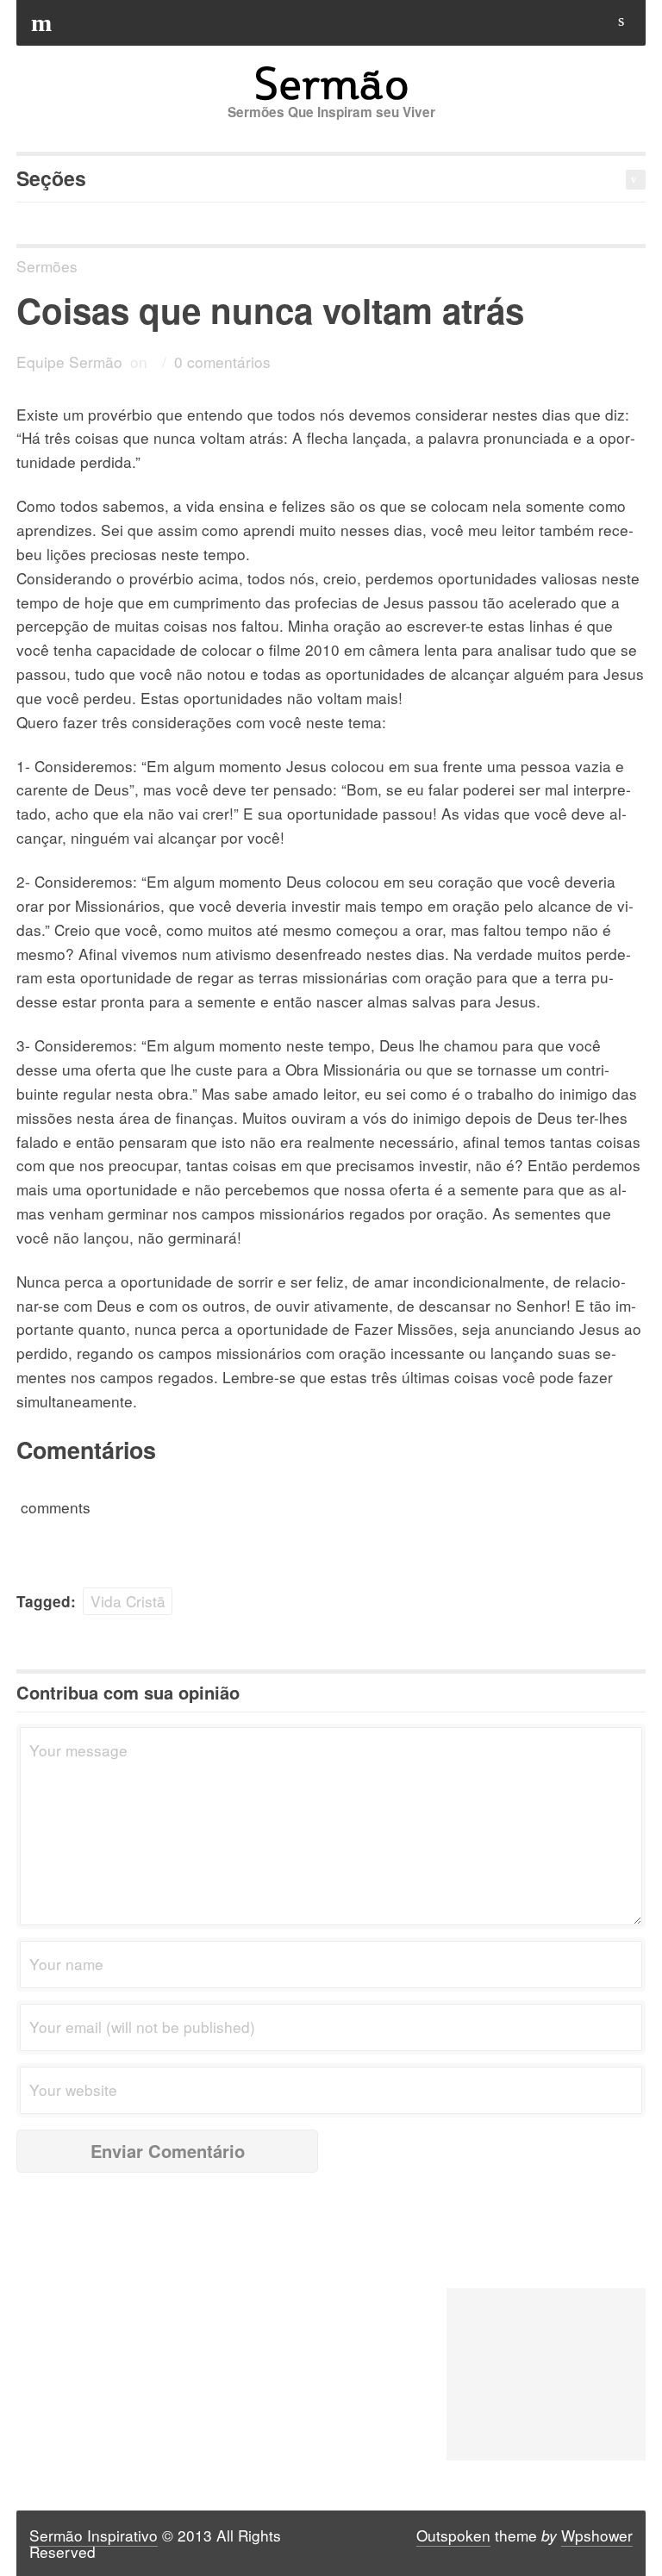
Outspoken (453, 2535)
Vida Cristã (128, 1601)
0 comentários (222, 362)
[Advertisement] (546, 2374)
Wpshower (597, 2535)
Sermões (47, 266)
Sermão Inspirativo (94, 2535)
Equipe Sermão (69, 362)
